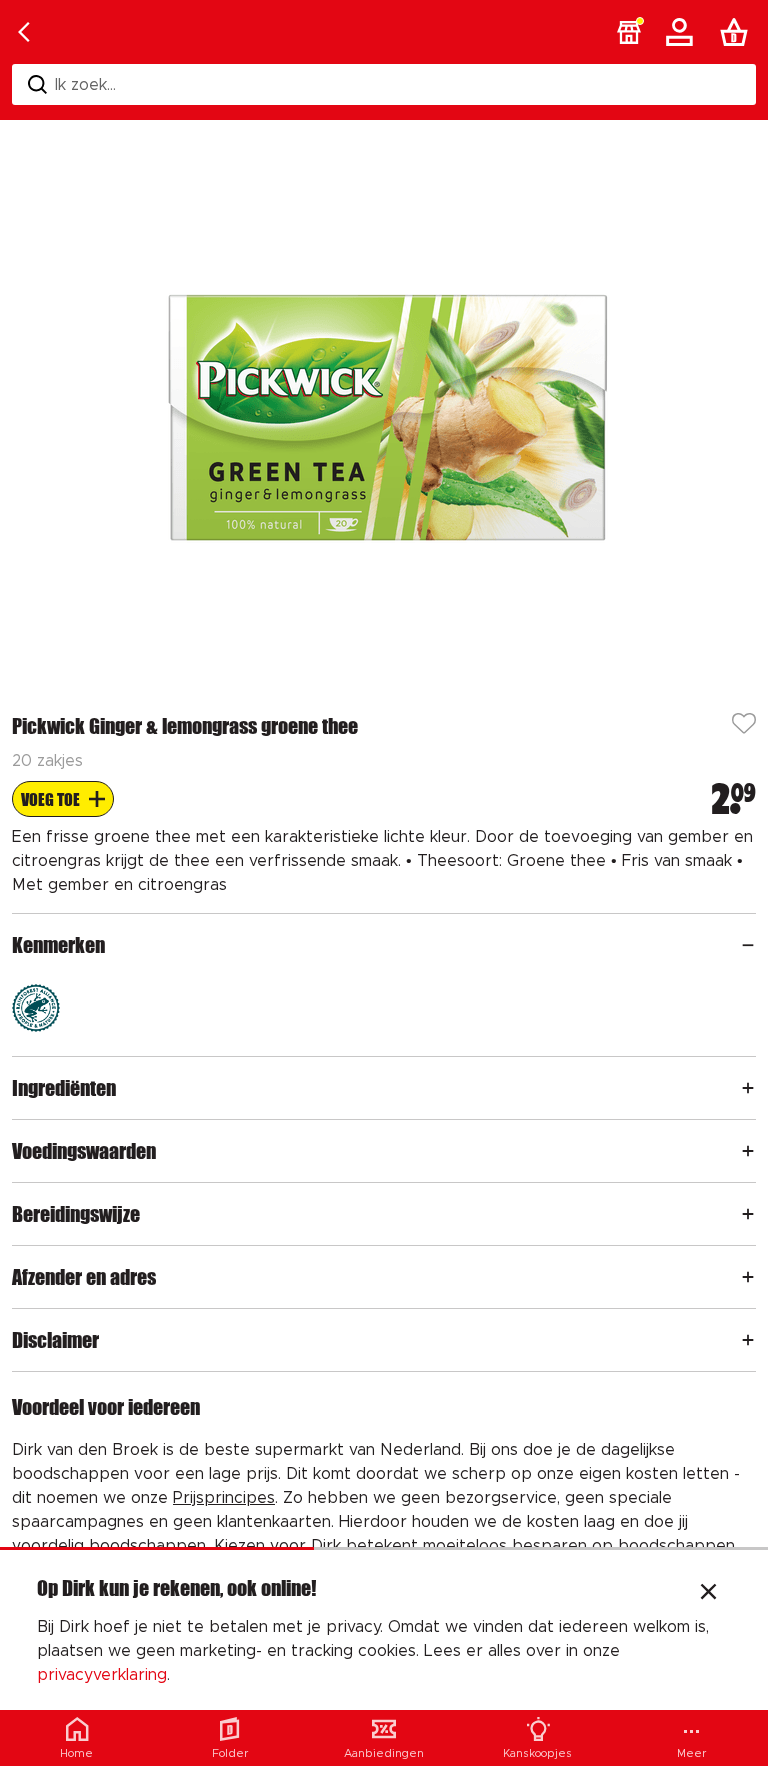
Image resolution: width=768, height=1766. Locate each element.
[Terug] (24, 32)
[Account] (683, 32)
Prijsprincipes (224, 1498)
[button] (629, 32)
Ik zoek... (85, 85)
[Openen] (748, 945)
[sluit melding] (708, 1594)
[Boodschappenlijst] (738, 32)
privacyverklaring (102, 1675)
